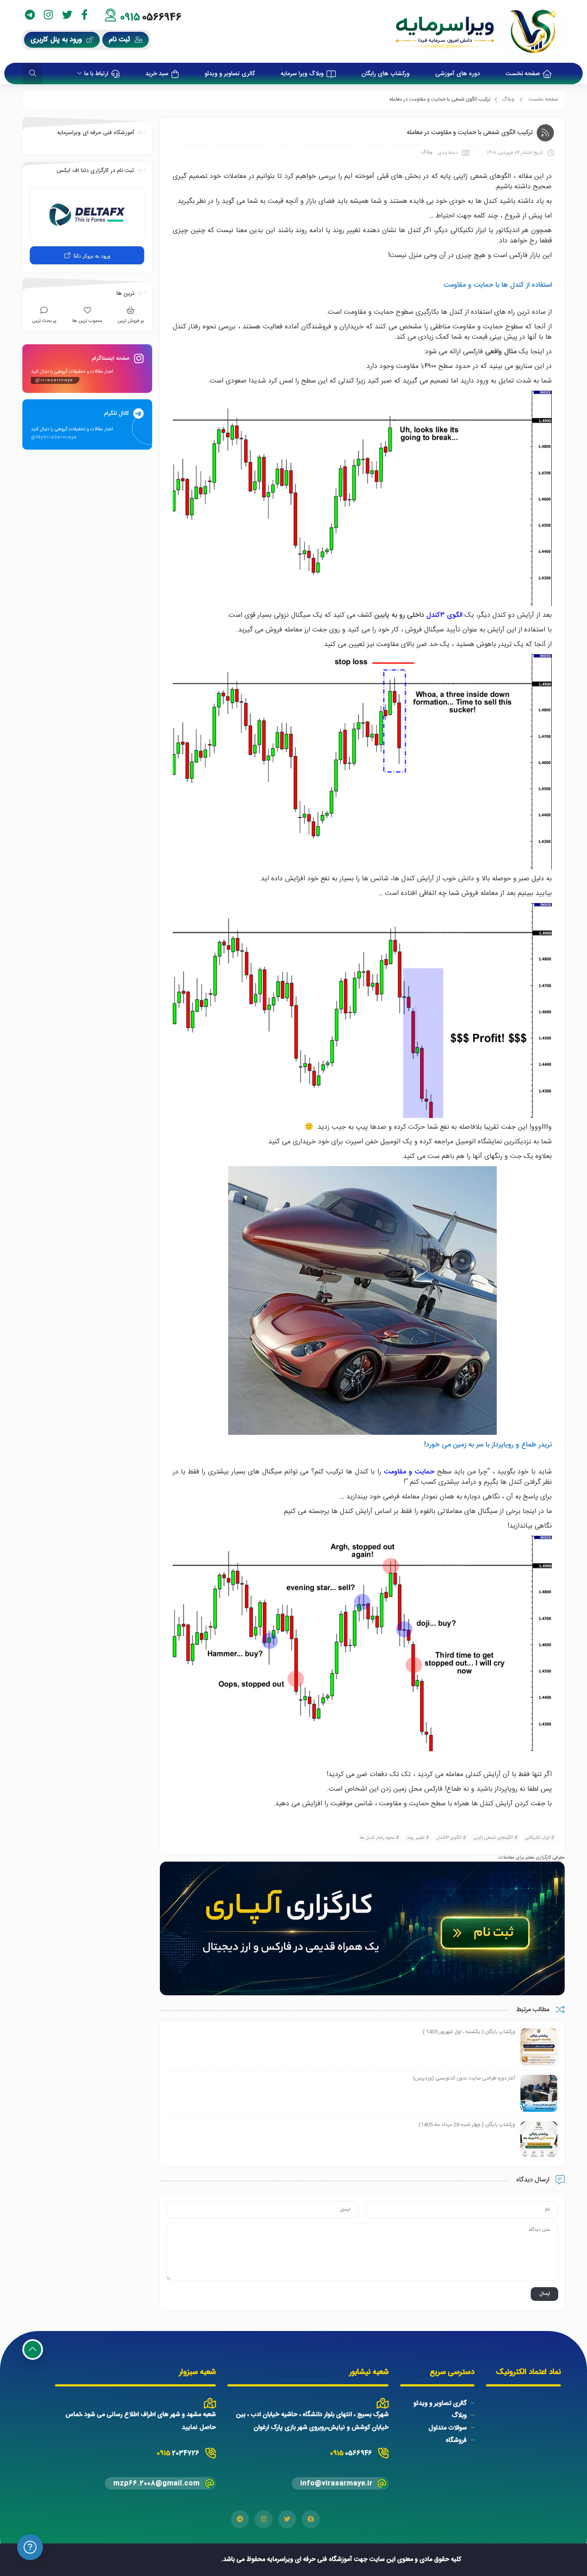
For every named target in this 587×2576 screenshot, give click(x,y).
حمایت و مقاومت (409, 1472)
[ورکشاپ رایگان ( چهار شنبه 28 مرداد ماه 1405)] (539, 2140)
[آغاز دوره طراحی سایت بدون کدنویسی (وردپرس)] (539, 2094)
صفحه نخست (543, 99)
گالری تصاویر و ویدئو (440, 2403)
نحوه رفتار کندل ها (377, 1838)
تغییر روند (416, 1838)
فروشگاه (456, 2440)
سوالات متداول (448, 2428)
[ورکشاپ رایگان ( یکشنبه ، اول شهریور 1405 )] (539, 2047)
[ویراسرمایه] (477, 31)
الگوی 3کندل (449, 1838)
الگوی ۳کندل (444, 615)
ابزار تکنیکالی (537, 1838)
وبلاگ (508, 99)
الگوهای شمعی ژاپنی (493, 1838)
